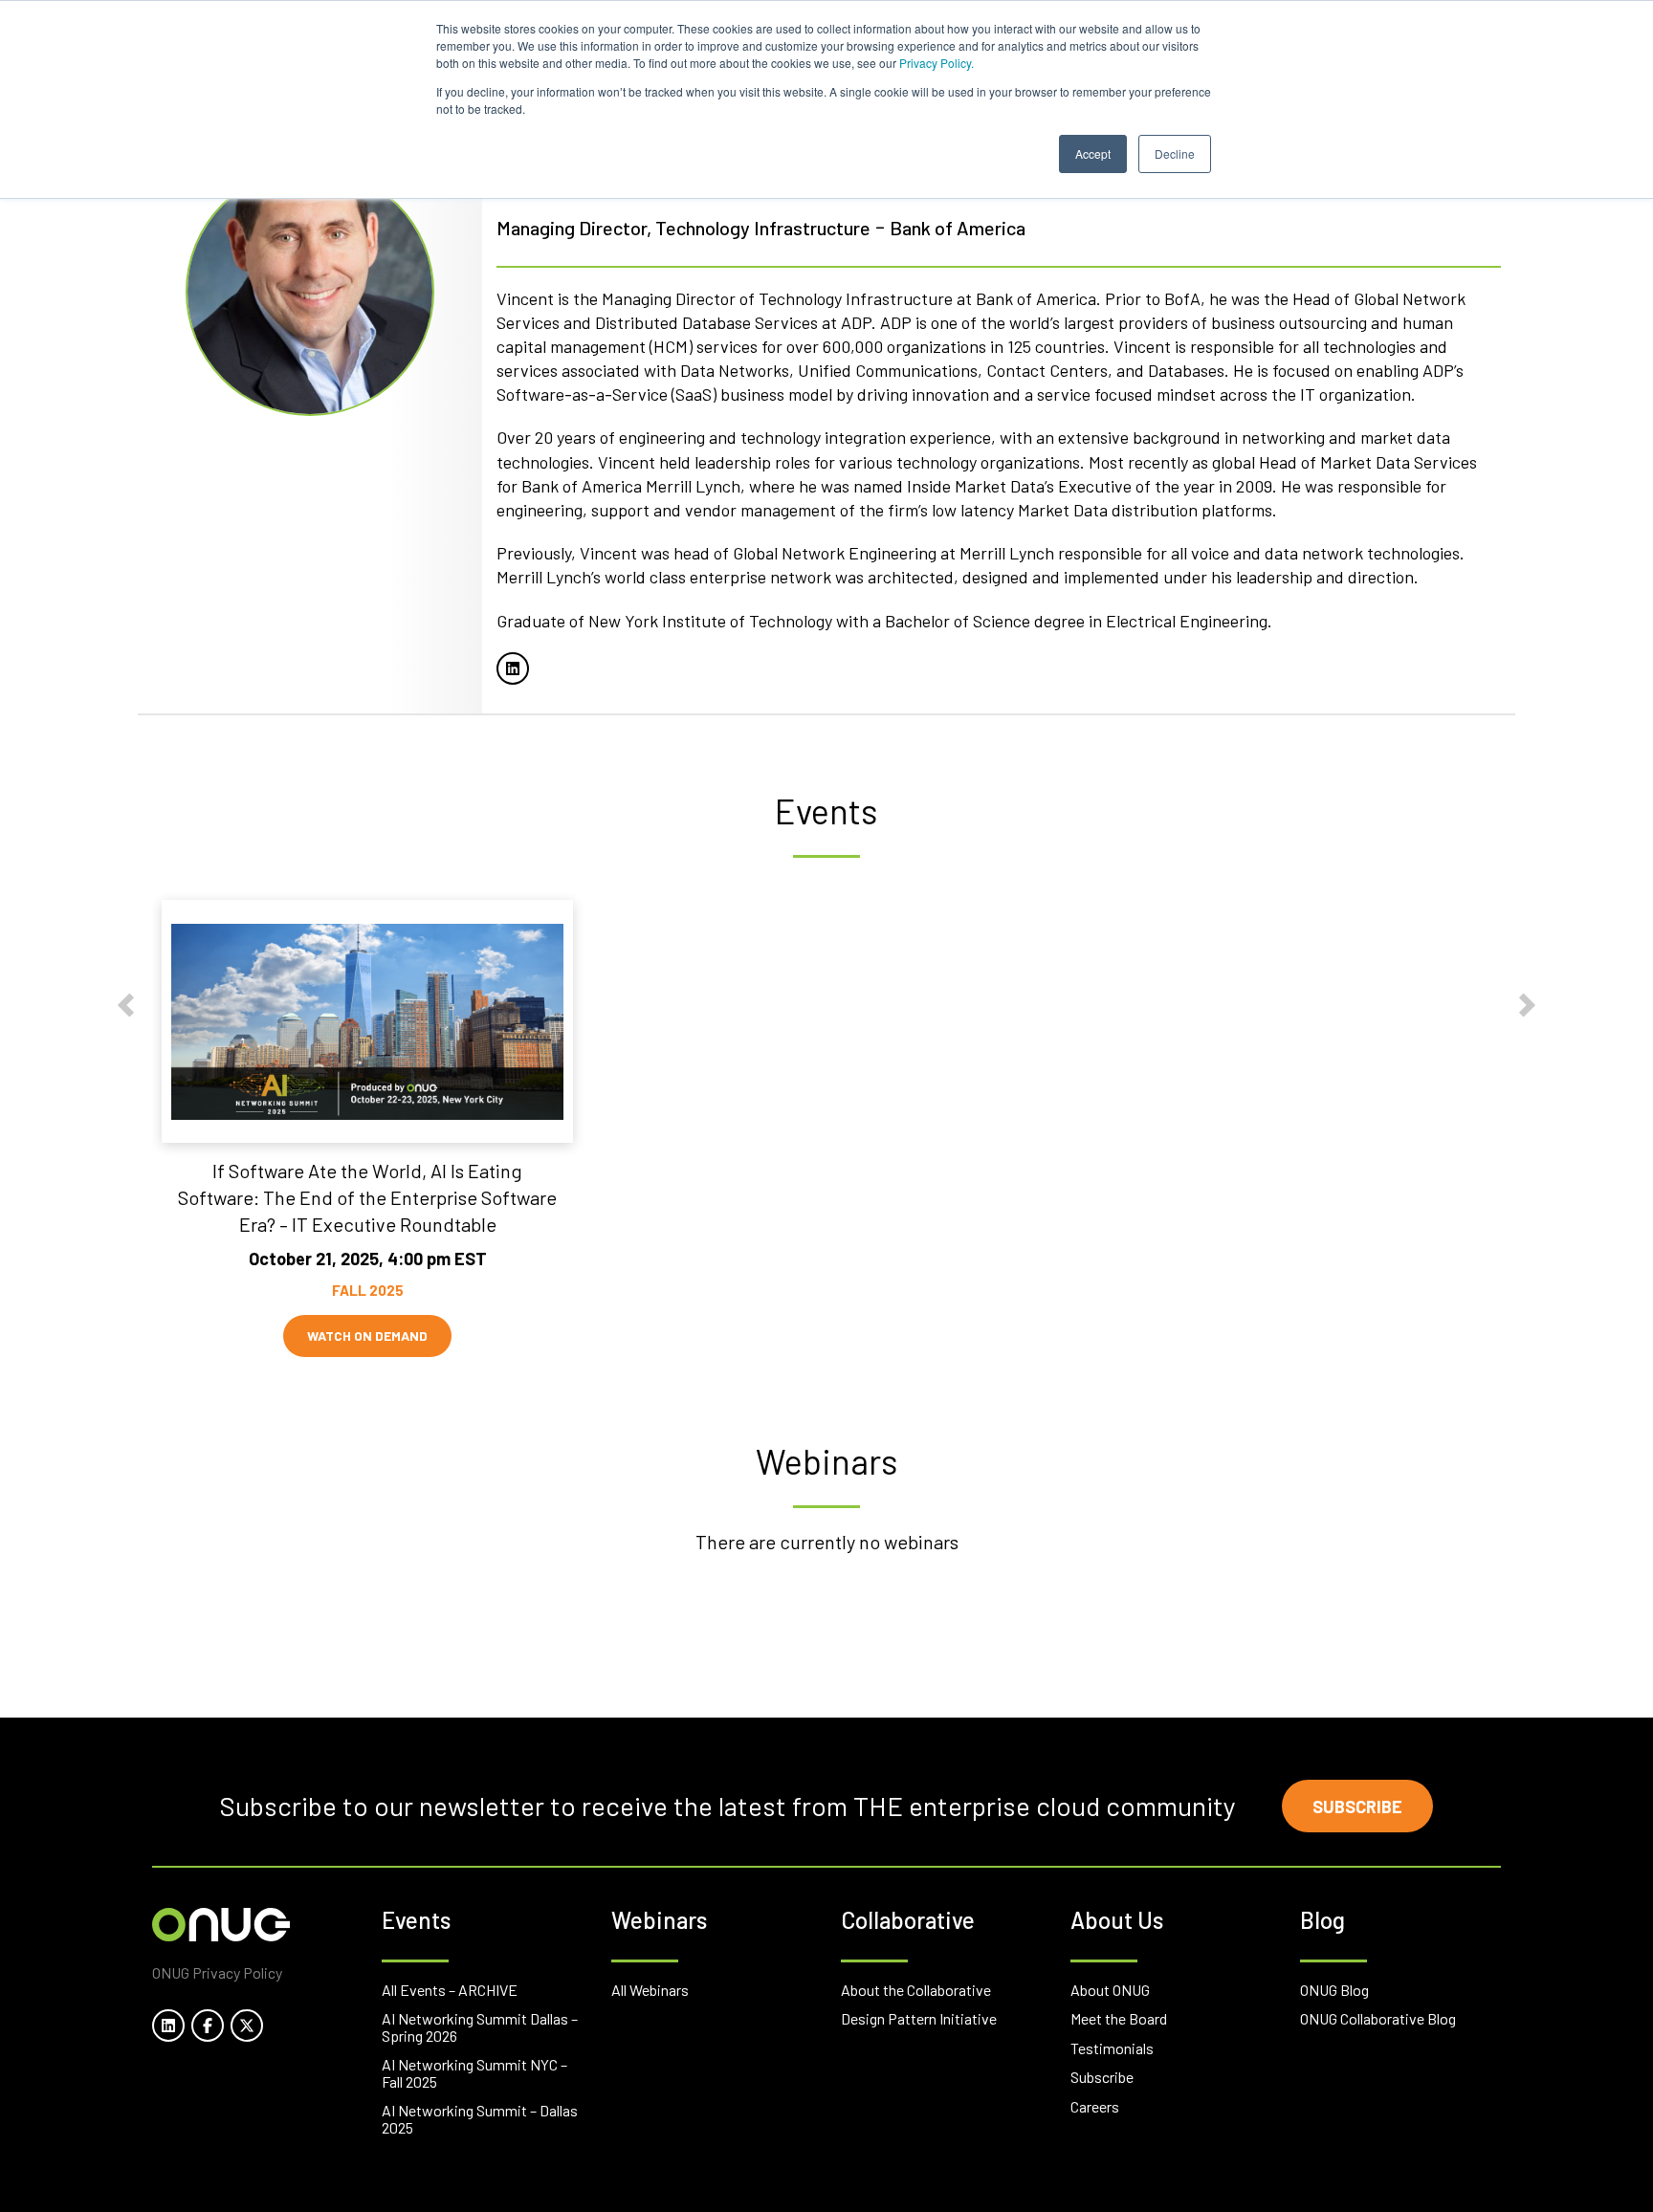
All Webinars (650, 1990)
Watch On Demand (367, 1336)
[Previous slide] (126, 1006)
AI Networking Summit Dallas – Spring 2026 (480, 2027)
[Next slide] (1527, 1006)
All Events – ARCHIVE (450, 1990)
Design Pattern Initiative (919, 2018)
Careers (1095, 2106)
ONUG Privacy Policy (217, 1972)
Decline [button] (1175, 153)
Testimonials (1112, 2048)
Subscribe (1357, 1807)
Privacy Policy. (937, 63)
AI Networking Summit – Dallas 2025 (480, 2119)
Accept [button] (1093, 153)
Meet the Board (1119, 2018)
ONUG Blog (1334, 1990)
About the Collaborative (916, 1990)
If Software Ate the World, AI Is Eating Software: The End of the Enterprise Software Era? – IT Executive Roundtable (367, 1197)
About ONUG (1110, 1990)
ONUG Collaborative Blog (1378, 2018)
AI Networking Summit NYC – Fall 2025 (474, 2073)
